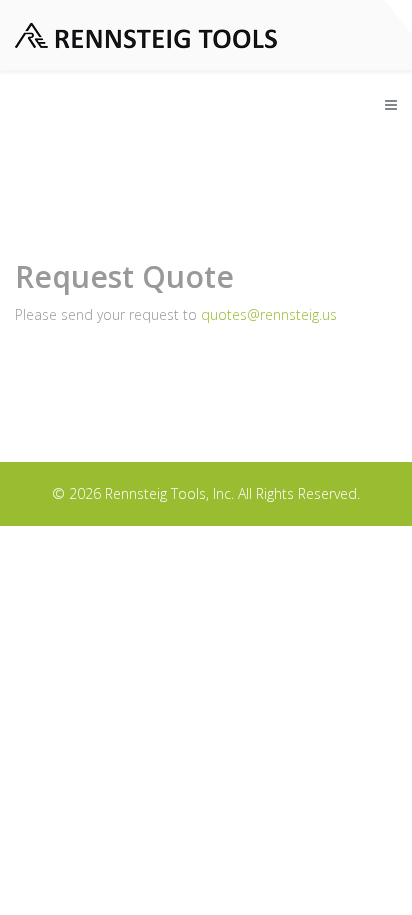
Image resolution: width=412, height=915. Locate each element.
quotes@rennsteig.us (269, 314)
